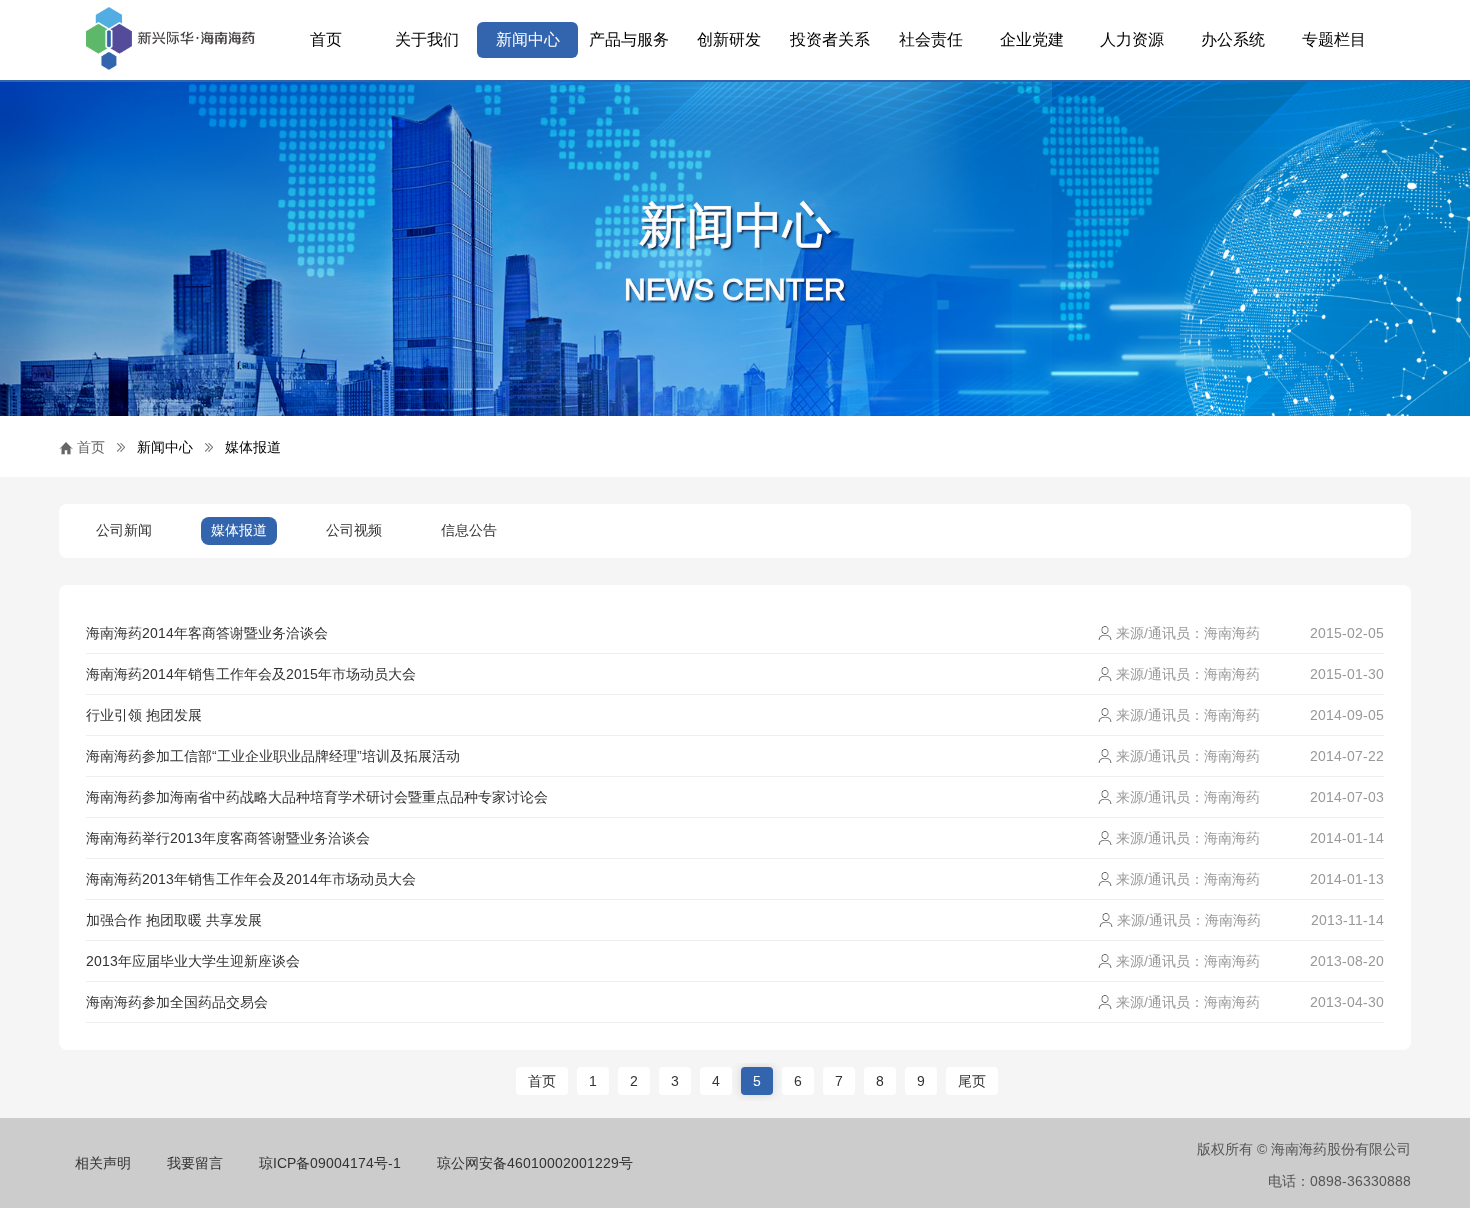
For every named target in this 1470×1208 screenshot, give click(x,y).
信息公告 (469, 530)
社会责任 (931, 39)
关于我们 (427, 39)
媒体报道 (253, 447)
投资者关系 (830, 39)
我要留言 (195, 1163)
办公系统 (1233, 39)
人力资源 (1132, 39)
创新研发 (729, 39)
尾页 (972, 1081)
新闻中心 (528, 39)
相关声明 (103, 1163)
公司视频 (354, 530)
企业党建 (1032, 39)
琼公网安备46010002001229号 (535, 1163)
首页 (326, 39)
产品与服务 (629, 39)
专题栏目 (1334, 39)
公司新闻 (124, 530)
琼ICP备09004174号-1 (330, 1163)
